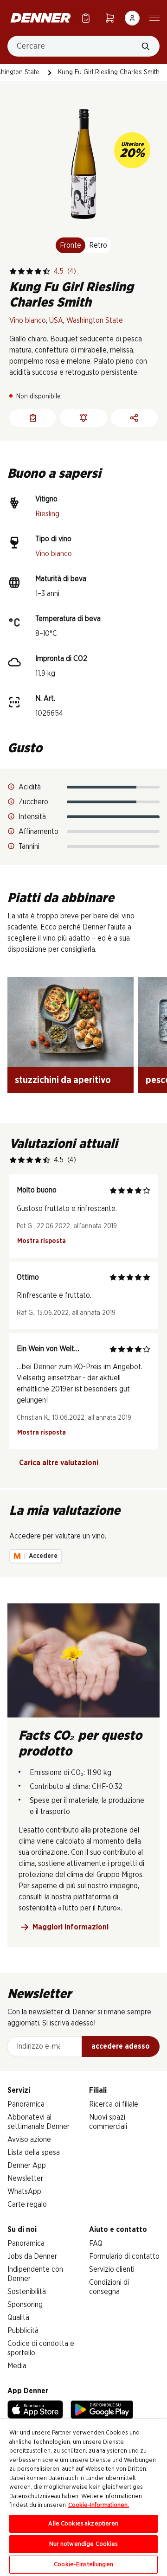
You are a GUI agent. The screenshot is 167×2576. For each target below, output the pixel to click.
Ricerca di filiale (114, 2104)
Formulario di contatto (124, 2256)
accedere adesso (121, 2046)
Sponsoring (25, 2305)
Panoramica (26, 2104)
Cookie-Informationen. (99, 2505)
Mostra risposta (42, 1241)
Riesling (47, 514)
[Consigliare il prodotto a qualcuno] (134, 418)
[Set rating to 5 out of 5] (46, 271)
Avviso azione (29, 2140)
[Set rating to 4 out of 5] (38, 271)
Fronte (71, 245)
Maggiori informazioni (71, 1927)
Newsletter (25, 2179)
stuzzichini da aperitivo (63, 1080)
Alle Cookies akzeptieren (83, 2524)
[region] (83, 2498)
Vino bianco (28, 320)
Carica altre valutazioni (59, 1463)
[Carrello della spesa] (110, 18)
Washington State (95, 320)
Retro (98, 245)
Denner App (27, 2166)
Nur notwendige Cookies (84, 2544)
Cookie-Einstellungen (83, 2565)
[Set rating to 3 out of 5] (30, 271)
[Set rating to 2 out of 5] (21, 271)
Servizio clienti (112, 2269)
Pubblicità (23, 2331)
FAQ (96, 2243)
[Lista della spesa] (86, 18)
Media (17, 2366)
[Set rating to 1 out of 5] (13, 271)
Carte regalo (27, 2204)
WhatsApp (24, 2192)
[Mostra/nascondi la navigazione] (154, 17)
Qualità (18, 2318)
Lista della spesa (34, 2153)
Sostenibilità (27, 2292)
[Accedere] (132, 18)
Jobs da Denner (32, 2256)
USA (56, 320)
